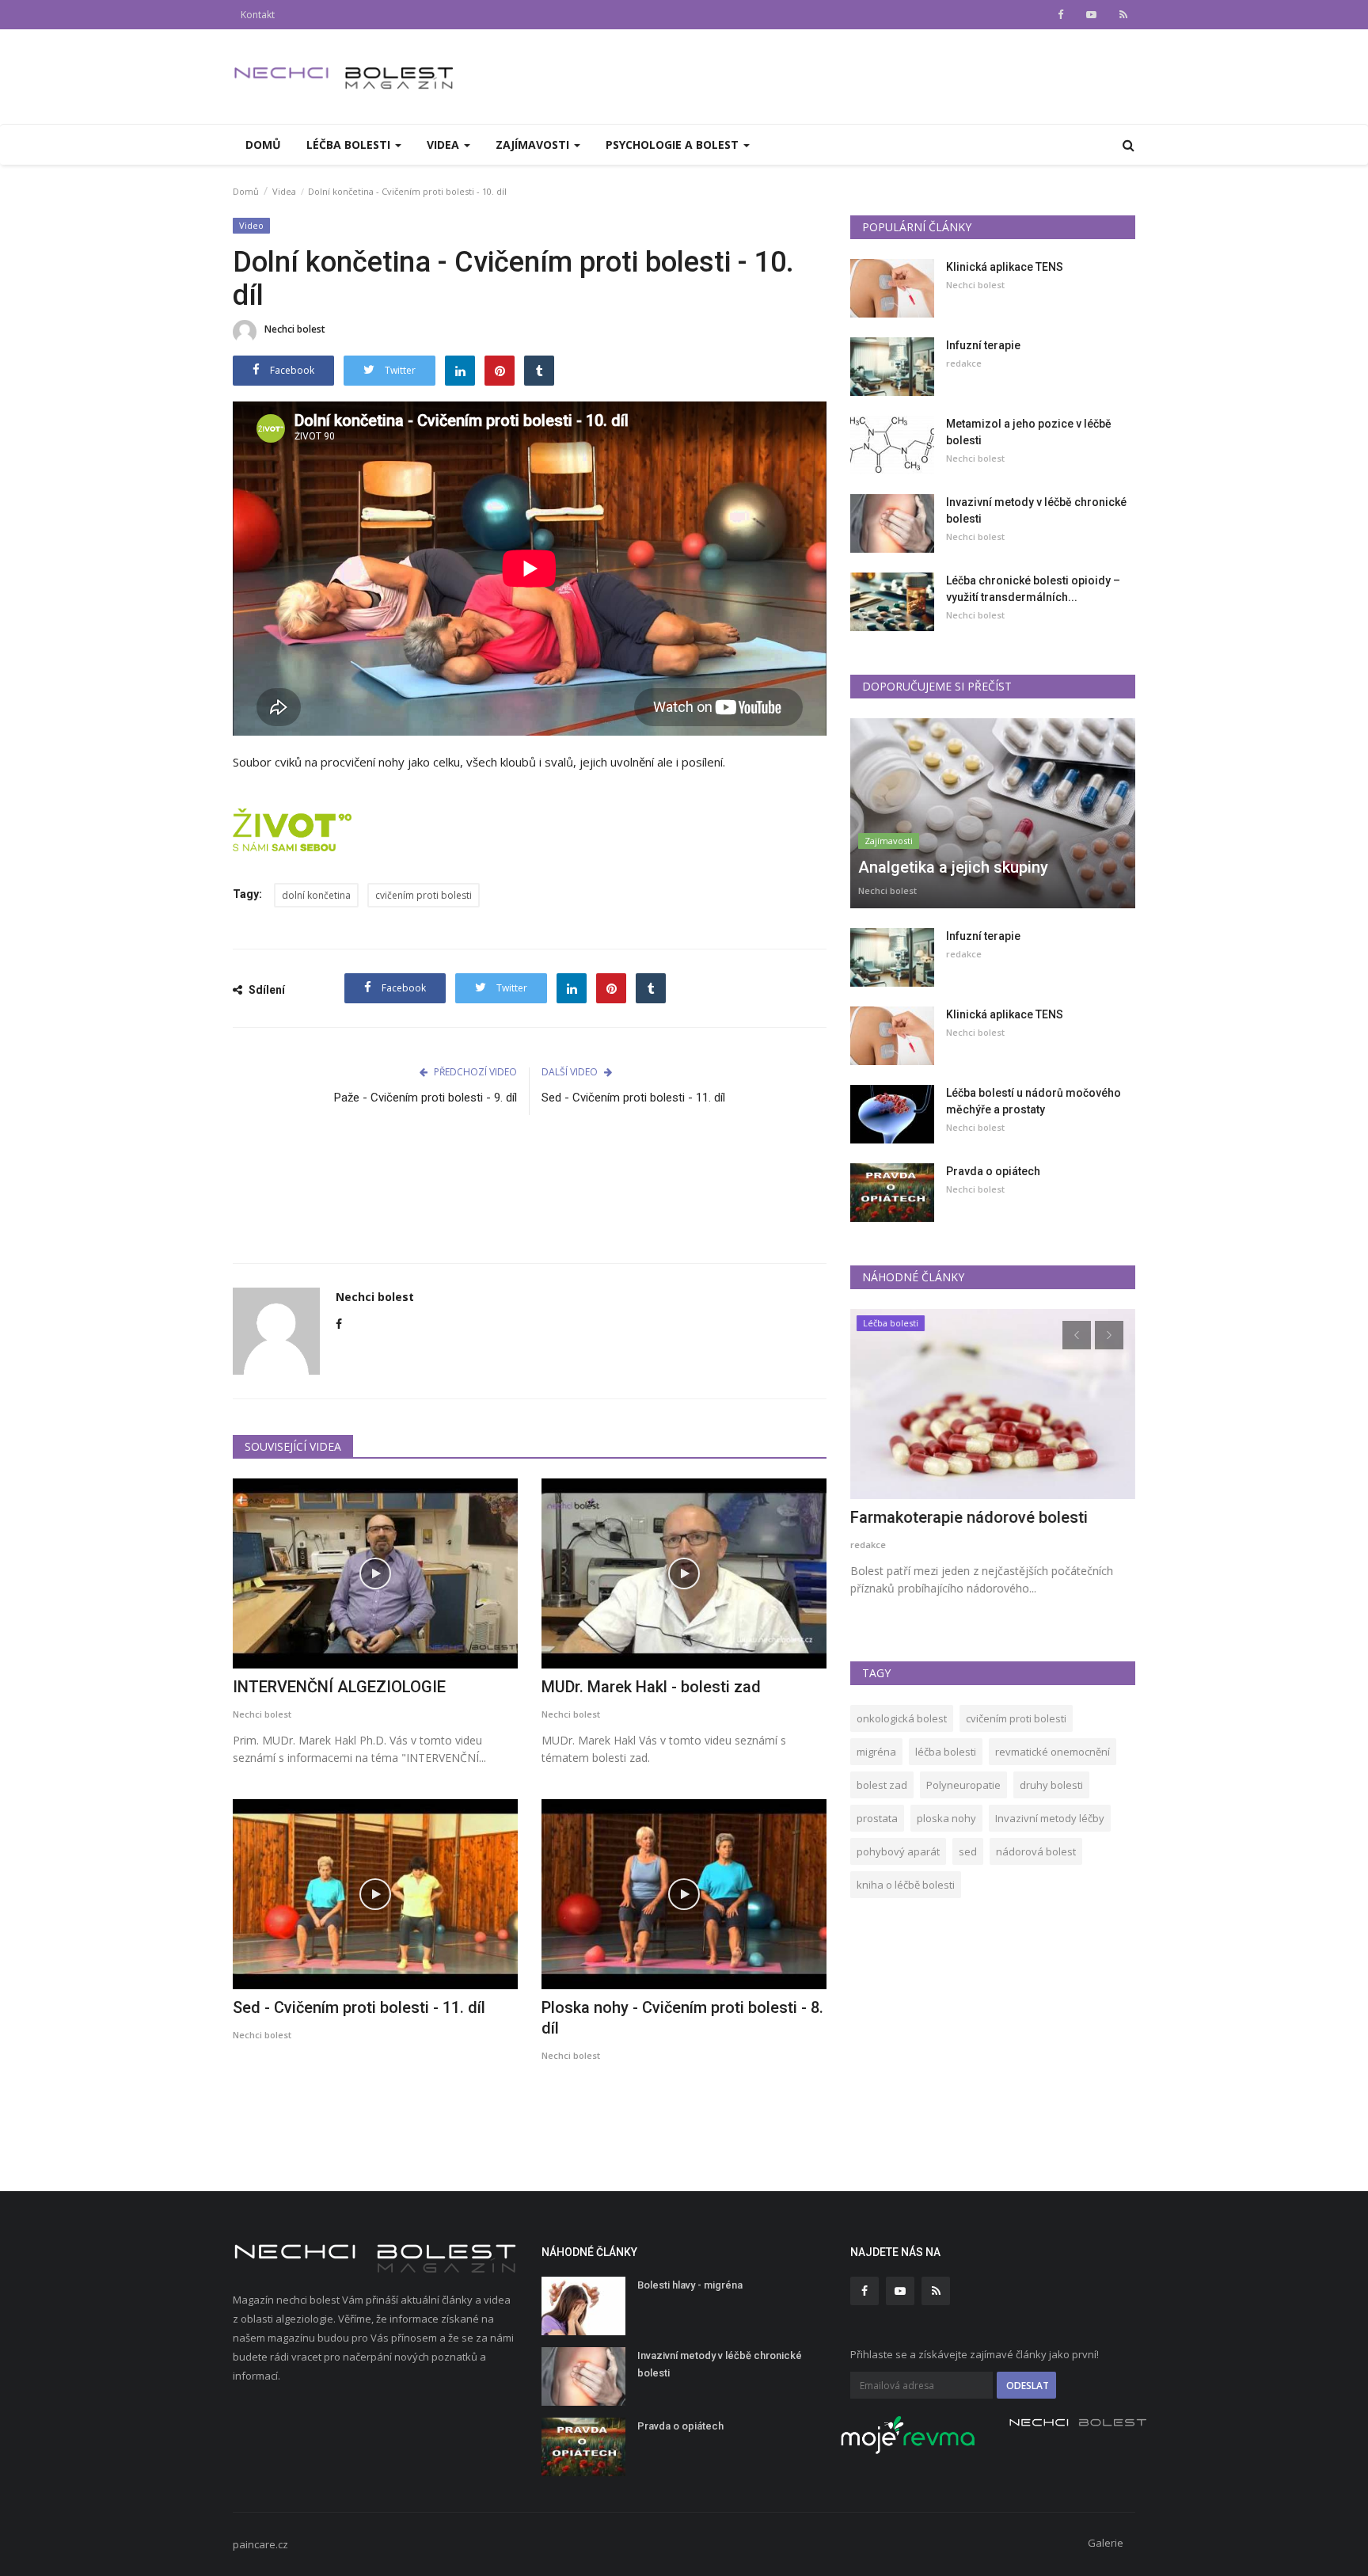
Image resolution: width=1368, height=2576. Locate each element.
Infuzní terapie (983, 345)
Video (251, 225)
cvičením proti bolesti (424, 895)
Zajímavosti (889, 841)
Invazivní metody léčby (1050, 1818)
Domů (263, 145)
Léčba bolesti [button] (350, 145)
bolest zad (882, 1785)
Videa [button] (445, 145)
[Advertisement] (530, 1198)
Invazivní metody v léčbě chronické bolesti (1036, 510)
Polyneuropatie (963, 1785)
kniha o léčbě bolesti (906, 1885)
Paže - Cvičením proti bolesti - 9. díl (426, 1098)
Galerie (1106, 2543)
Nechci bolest (295, 329)
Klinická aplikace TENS (1005, 267)
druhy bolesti (1051, 1785)
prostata (877, 1818)
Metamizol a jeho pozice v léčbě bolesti (1029, 432)
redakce (964, 363)
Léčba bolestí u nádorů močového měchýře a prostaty (1034, 1101)
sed (968, 1851)
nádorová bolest (1036, 1851)
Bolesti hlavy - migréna (690, 2285)
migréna (876, 1752)
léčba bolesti (946, 1752)
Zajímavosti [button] (534, 145)
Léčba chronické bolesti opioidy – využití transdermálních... (1033, 589)
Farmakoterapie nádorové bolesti (969, 1517)
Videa (284, 191)
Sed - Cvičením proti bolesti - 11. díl (633, 1098)
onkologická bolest (902, 1718)
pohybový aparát (898, 1851)
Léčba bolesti (891, 1323)
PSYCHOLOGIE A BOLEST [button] (674, 145)
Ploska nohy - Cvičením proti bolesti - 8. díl (682, 2018)
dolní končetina (316, 895)
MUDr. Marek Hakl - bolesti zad (651, 1687)
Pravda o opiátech (993, 1171)
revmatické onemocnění (1053, 1752)
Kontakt (258, 15)
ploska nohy (946, 1818)
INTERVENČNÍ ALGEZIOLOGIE (339, 1687)
